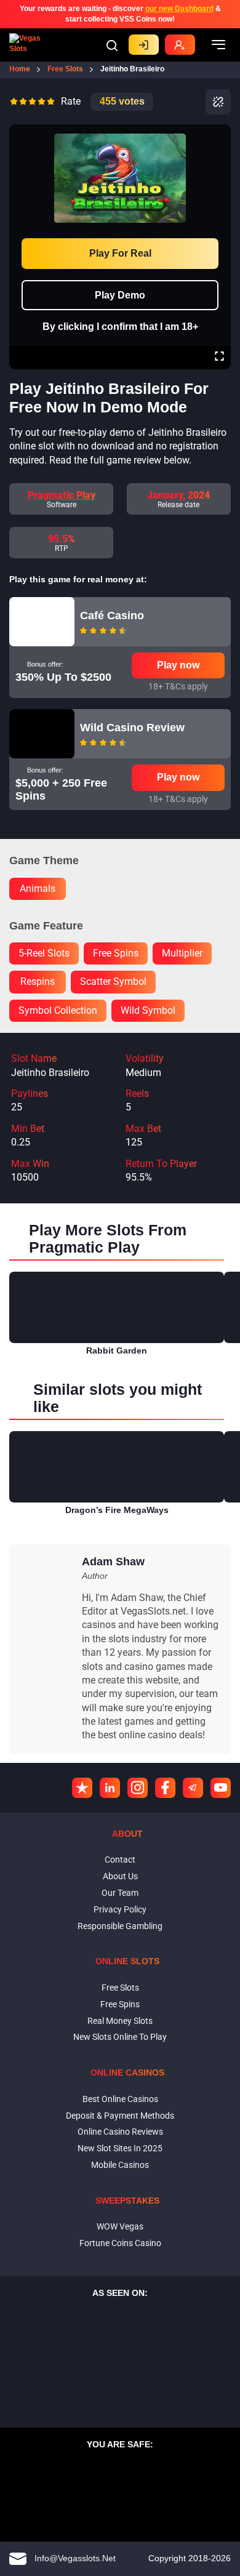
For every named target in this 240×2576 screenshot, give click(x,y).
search (112, 46)
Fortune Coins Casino (120, 2243)
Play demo (120, 295)
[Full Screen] (219, 358)
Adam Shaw (113, 1562)
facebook (165, 1788)
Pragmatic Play (62, 495)
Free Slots (120, 1988)
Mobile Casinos (120, 2165)
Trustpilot (82, 1788)
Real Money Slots (120, 2021)
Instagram (138, 1788)
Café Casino (112, 616)
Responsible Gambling (120, 1926)
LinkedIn (110, 1788)
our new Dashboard (179, 9)
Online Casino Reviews (120, 2132)
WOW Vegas (120, 2226)
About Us (120, 1876)
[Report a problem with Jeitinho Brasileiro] (218, 102)
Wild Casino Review (132, 728)
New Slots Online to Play (120, 2037)
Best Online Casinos (120, 2099)
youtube (221, 1788)
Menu (218, 45)
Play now (178, 665)
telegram (193, 1788)
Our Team (120, 1893)
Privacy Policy (120, 1909)
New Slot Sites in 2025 (120, 2148)
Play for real (120, 253)
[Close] (219, 133)
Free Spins (120, 2004)
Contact (120, 1860)
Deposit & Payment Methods (120, 2116)
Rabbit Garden (117, 1350)
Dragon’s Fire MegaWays (117, 1510)
